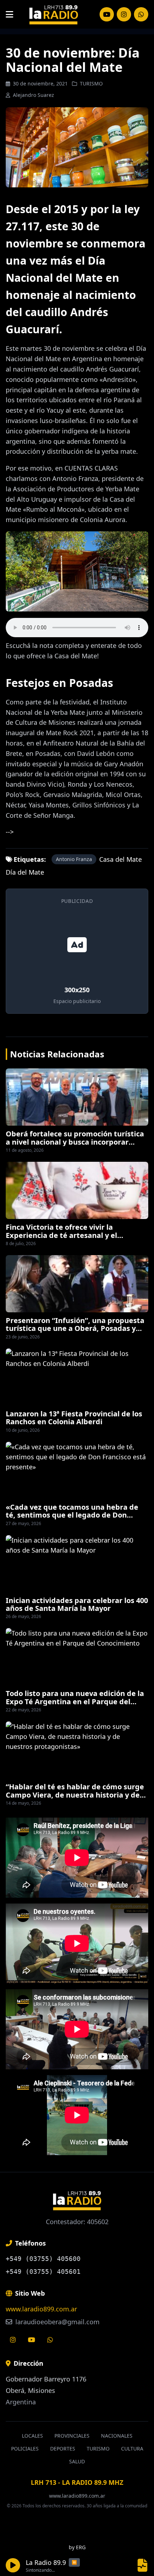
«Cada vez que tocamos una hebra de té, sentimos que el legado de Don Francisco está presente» (72, 1515)
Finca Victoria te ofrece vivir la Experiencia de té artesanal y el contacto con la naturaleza (61, 1235)
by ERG (77, 2547)
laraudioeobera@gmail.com (57, 2322)
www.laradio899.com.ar (41, 2309)
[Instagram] (107, 14)
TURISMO (91, 83)
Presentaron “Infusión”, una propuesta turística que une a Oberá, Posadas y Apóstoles (75, 1328)
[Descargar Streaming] (143, 2565)
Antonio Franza (74, 859)
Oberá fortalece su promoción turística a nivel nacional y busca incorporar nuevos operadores (75, 1142)
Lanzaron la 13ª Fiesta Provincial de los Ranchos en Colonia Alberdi (74, 1418)
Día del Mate (25, 872)
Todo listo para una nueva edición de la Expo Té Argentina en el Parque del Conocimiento (75, 1701)
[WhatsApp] (141, 14)
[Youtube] (32, 2340)
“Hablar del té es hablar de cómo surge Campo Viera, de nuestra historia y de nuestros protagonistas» (75, 1795)
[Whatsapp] (50, 2340)
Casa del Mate (121, 859)
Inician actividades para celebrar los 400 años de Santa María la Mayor (77, 1604)
